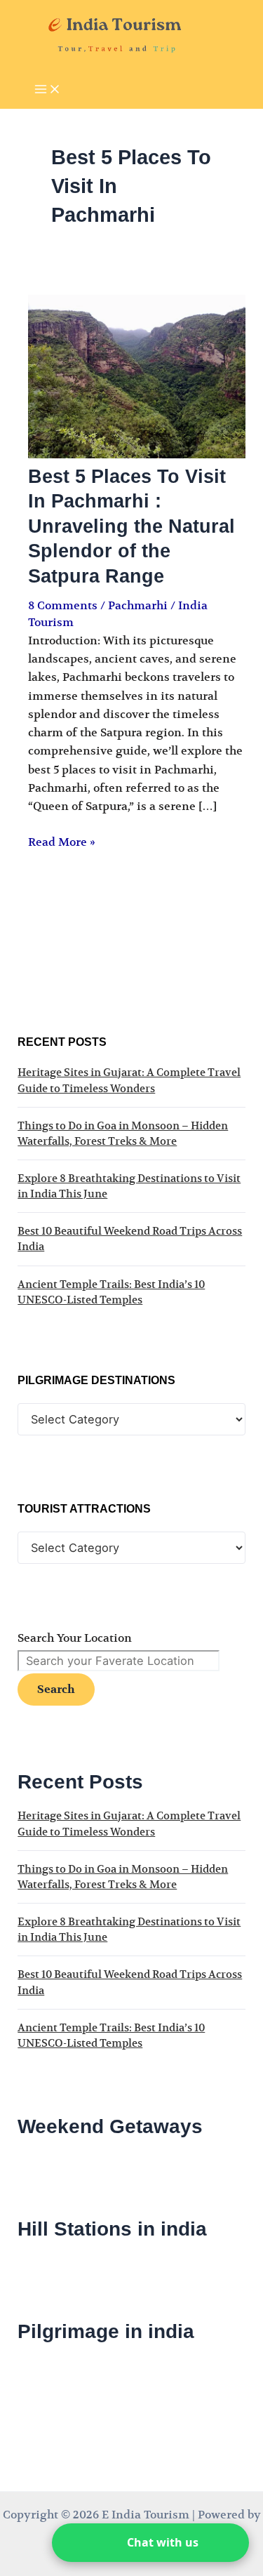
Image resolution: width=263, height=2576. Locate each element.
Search (56, 1689)
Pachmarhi (138, 606)
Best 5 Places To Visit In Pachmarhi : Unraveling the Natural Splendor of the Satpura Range (131, 526)
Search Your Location (75, 1638)
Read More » (62, 842)
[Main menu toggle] (48, 90)
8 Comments (63, 606)
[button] (150, 2543)
